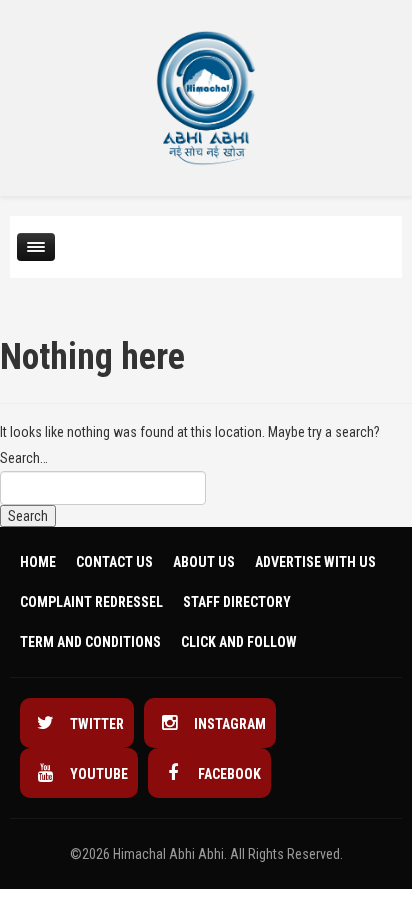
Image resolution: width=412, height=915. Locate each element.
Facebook (228, 774)
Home (38, 562)
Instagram (228, 724)
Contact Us (114, 562)
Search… (24, 458)
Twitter (95, 724)
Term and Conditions (90, 642)
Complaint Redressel (91, 602)
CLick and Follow (239, 642)
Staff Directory (237, 602)
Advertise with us (315, 562)
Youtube (97, 774)
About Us (204, 562)
